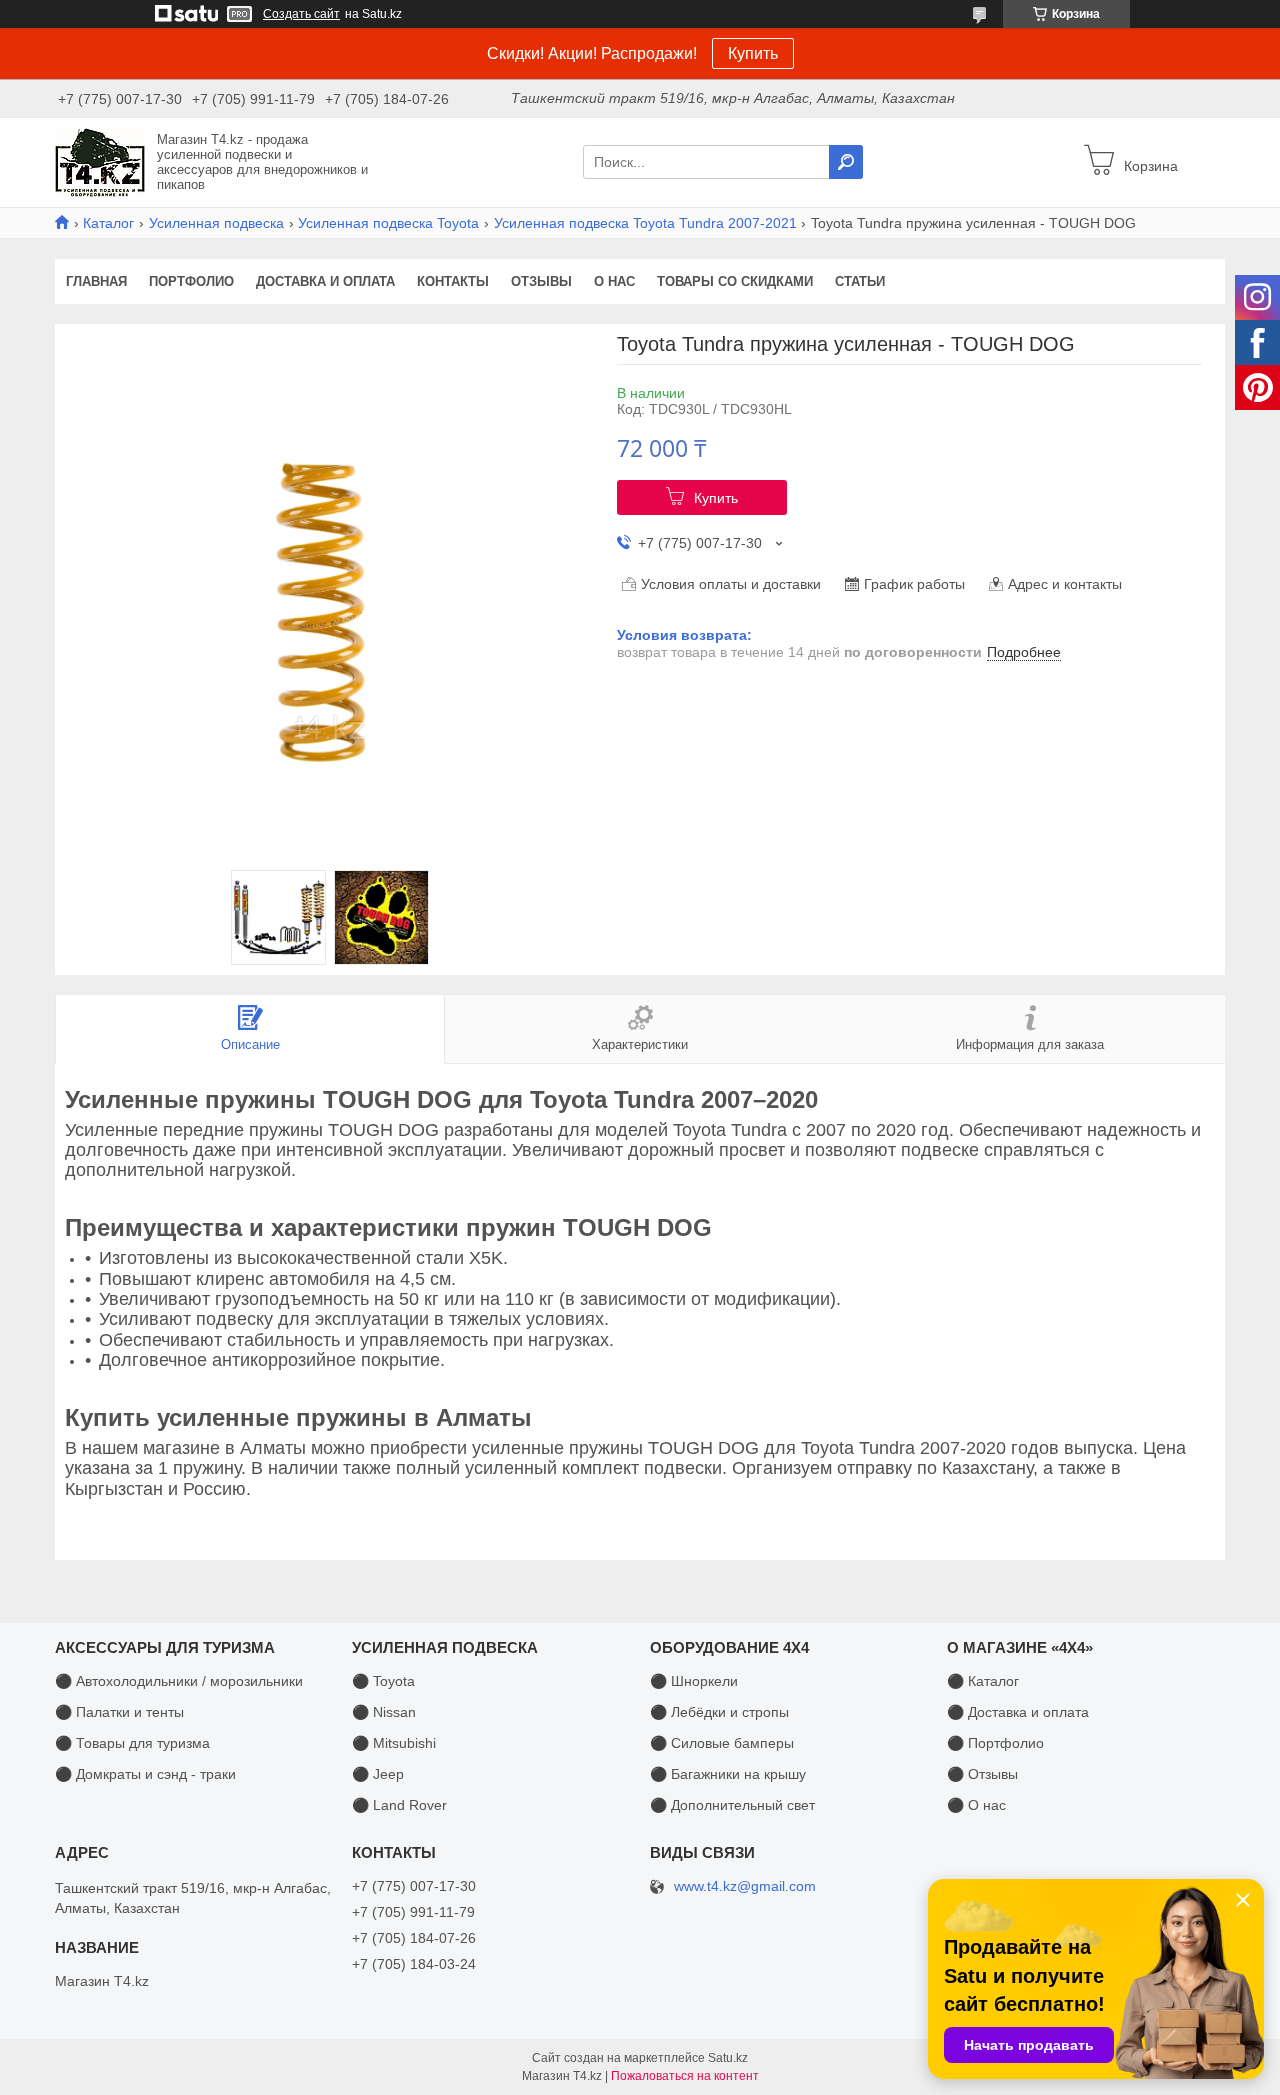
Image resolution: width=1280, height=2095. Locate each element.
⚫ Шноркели (694, 1681)
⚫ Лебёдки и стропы (719, 1712)
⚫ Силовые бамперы (722, 1743)
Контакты (453, 281)
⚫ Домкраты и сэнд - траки (145, 1774)
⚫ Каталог (983, 1681)
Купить (753, 53)
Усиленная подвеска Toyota (388, 223)
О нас (614, 281)
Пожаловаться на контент (685, 2076)
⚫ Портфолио (995, 1743)
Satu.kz (728, 2058)
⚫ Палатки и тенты (119, 1712)
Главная (96, 281)
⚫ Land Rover (399, 1805)
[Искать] (846, 162)
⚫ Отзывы (982, 1774)
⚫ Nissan (384, 1712)
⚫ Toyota (383, 1681)
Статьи (860, 281)
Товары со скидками (735, 281)
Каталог (108, 223)
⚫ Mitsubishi (394, 1743)
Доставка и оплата (325, 281)
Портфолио (191, 281)
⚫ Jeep (378, 1774)
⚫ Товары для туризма (132, 1743)
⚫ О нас (976, 1805)
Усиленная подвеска (216, 223)
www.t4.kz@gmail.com (745, 1886)
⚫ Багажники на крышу (728, 1774)
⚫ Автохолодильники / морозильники (179, 1681)
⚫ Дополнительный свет (732, 1805)
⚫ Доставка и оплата (1018, 1712)
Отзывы (541, 281)
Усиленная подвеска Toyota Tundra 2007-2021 (645, 223)
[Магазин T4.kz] (100, 161)
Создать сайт (301, 14)
